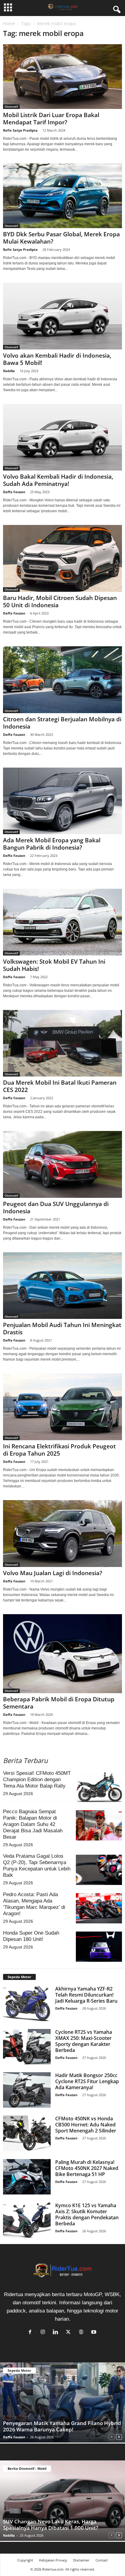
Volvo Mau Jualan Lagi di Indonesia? (53, 1573)
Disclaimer (81, 2560)
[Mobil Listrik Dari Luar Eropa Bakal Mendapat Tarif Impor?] (62, 77)
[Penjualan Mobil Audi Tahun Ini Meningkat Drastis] (62, 1286)
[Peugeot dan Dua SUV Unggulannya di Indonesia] (62, 1164)
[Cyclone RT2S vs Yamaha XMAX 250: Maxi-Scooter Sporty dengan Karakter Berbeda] (27, 2047)
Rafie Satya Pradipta (20, 130)
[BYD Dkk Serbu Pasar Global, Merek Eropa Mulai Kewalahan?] (62, 196)
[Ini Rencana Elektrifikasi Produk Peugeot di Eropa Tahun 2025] (62, 1407)
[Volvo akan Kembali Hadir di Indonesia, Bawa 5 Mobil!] (62, 316)
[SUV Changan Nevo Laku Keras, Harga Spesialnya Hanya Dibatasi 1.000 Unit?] (62, 2501)
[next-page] (119, 2436)
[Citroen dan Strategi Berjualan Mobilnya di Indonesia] (62, 680)
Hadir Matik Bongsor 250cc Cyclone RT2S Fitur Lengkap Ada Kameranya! (87, 2081)
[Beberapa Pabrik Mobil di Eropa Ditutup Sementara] (62, 1654)
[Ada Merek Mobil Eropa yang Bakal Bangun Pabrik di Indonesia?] (62, 801)
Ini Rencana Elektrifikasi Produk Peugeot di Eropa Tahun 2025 (59, 1450)
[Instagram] (44, 2332)
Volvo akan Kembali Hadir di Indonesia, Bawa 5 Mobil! (57, 359)
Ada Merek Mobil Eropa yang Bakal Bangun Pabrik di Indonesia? (52, 844)
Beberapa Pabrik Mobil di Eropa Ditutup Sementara (59, 1703)
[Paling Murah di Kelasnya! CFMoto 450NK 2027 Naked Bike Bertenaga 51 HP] (27, 2177)
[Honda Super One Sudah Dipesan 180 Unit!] (99, 1947)
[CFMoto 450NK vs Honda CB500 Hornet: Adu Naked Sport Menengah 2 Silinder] (27, 2133)
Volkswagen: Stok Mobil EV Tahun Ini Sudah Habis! (54, 965)
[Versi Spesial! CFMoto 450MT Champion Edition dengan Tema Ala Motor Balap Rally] (99, 1787)
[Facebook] (32, 2332)
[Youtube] (95, 2332)
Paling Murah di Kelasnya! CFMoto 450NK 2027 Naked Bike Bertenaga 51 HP (87, 2168)
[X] (70, 2332)
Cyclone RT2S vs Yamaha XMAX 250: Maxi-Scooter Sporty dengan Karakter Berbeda (84, 2041)
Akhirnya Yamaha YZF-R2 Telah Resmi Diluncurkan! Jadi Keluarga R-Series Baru (86, 1995)
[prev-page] (112, 2436)
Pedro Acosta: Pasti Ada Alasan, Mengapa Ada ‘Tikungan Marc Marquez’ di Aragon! (34, 1904)
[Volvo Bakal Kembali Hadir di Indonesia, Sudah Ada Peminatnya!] (62, 437)
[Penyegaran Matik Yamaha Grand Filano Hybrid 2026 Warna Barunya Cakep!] (62, 2403)
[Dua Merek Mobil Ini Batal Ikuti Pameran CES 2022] (62, 1043)
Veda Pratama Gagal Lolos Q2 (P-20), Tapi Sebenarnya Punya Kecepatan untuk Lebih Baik (37, 1866)
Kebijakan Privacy (53, 2560)
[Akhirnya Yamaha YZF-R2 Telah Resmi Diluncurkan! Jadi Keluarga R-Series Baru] (27, 2003)
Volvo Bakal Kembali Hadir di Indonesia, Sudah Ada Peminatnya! (58, 480)
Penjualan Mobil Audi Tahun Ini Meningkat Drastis (62, 1329)
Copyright (25, 2560)
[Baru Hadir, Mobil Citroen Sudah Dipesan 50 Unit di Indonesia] (62, 558)
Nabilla (9, 371)
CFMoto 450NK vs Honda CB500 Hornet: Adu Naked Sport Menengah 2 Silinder (86, 2125)
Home (9, 23)
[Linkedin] (57, 2332)
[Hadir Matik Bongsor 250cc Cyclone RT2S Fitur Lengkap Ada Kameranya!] (27, 2090)
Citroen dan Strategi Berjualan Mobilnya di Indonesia (62, 723)
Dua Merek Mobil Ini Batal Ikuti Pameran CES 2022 (60, 1086)
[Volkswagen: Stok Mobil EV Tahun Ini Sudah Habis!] (62, 922)
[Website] (83, 2332)
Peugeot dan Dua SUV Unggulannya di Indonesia (56, 1208)
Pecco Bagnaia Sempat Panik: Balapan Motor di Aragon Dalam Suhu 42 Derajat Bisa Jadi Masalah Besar (33, 1824)
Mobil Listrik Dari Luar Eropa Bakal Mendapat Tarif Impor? (51, 119)
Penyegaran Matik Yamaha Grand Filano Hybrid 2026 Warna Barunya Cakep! (62, 2426)
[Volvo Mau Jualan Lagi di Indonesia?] (62, 1534)
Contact (102, 2560)
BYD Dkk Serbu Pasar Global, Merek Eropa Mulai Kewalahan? (61, 238)
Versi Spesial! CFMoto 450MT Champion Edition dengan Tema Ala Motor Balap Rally (37, 1780)
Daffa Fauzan (14, 492)
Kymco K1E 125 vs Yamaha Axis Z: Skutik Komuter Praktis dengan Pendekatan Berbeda (87, 2214)
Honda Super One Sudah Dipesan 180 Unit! (31, 1936)
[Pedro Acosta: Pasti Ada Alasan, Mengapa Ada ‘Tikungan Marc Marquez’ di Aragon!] (99, 1908)
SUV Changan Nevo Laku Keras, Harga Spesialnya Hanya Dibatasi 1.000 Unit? (51, 2525)
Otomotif (11, 107)
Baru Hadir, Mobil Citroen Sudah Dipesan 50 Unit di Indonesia (60, 601)
